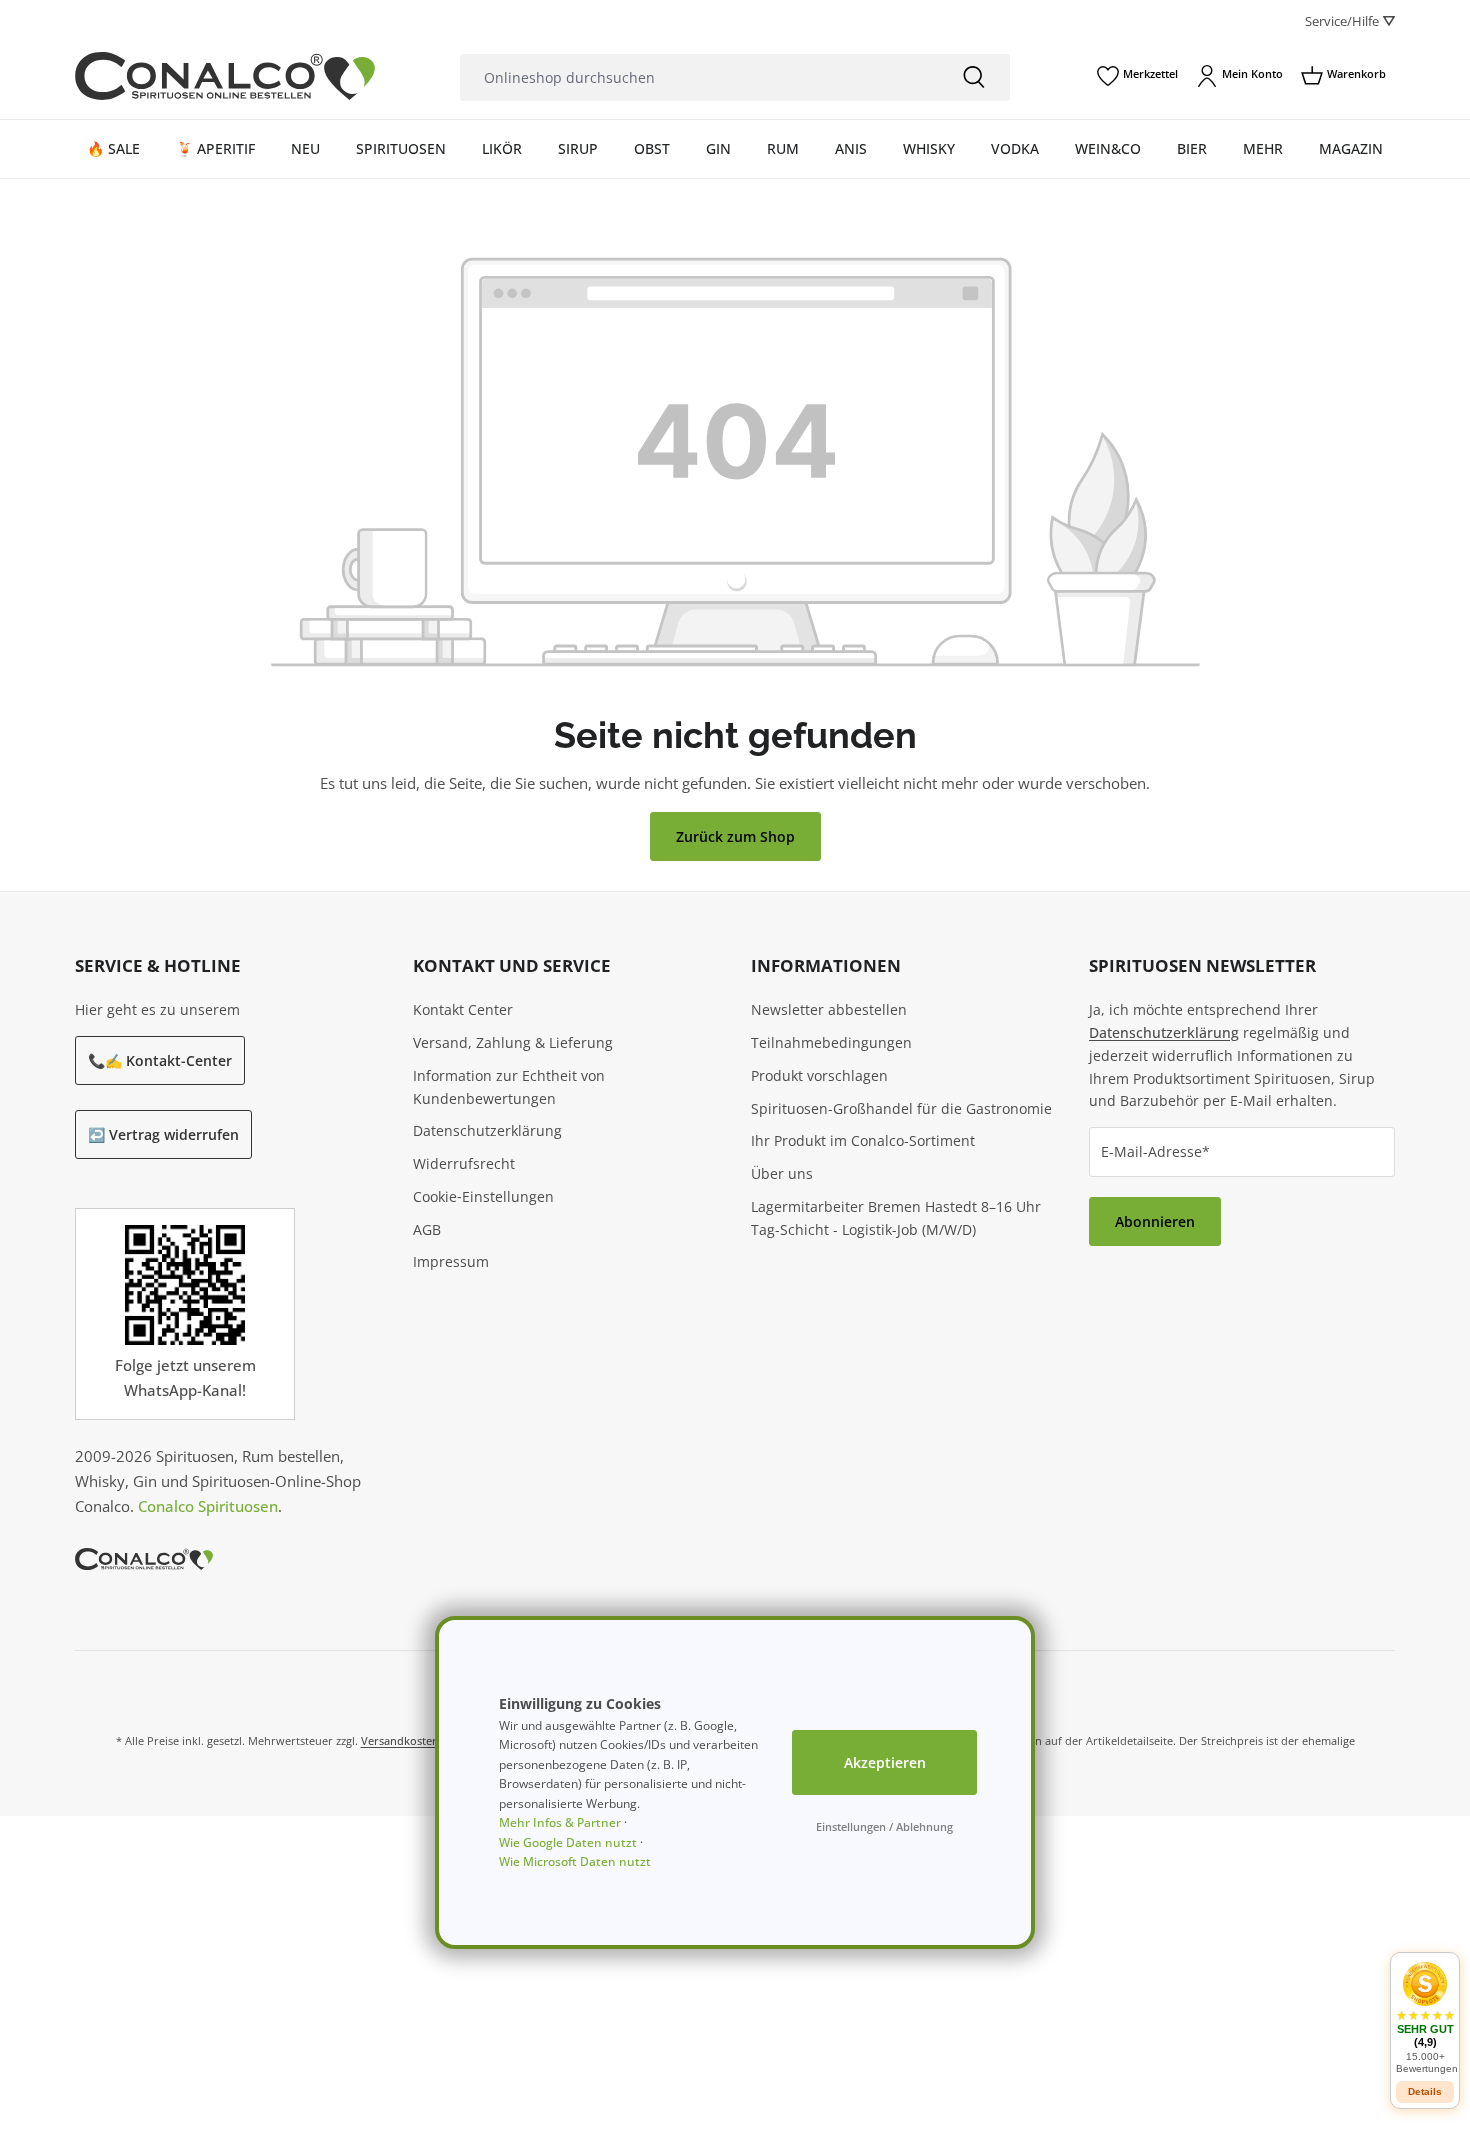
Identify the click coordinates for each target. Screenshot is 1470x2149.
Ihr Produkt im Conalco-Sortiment (863, 1140)
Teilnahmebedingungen (831, 1042)
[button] (1425, 2017)
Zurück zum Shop (735, 836)
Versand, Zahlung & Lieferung (513, 1042)
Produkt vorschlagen (819, 1075)
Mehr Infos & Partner (560, 1822)
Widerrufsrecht (464, 1163)
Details (1425, 2091)
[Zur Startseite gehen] (225, 76)
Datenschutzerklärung (487, 1130)
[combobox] (699, 77)
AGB (427, 1229)
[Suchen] (974, 77)
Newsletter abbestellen (829, 1009)
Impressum (451, 1261)
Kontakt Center (463, 1009)
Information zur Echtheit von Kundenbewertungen (509, 1087)
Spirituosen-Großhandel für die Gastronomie (901, 1108)
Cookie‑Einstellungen (483, 1196)
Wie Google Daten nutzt (568, 1842)
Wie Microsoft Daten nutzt (575, 1861)
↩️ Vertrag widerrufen (163, 1134)
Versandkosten (400, 1740)
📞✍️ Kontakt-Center (160, 1060)
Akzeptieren (885, 1762)
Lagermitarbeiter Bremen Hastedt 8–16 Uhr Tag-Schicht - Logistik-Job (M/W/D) (896, 1218)
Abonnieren (1155, 1221)
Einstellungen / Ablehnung (884, 1826)
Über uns (782, 1173)
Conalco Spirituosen (208, 1506)
